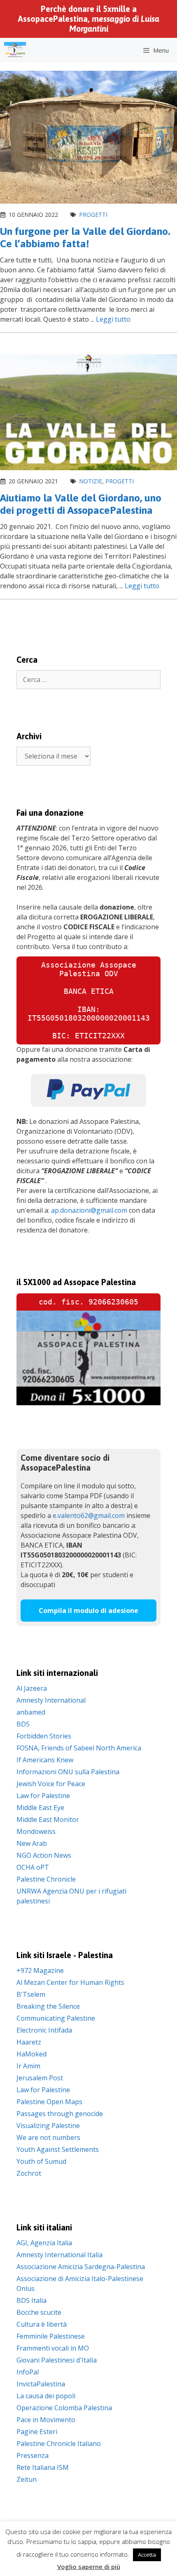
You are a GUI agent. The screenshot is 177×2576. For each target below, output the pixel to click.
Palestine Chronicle (46, 1879)
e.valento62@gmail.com (89, 1515)
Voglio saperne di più (89, 2567)
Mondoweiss (36, 1831)
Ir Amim (28, 2066)
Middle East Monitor (48, 1819)
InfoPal (28, 2372)
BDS (23, 1724)
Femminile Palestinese (51, 2336)
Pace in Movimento (46, 2420)
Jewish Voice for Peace (51, 1784)
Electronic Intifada (44, 2030)
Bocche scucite (39, 2312)
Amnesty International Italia (59, 2255)
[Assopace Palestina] (15, 50)
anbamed (31, 1712)
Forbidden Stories (44, 1736)
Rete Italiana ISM (43, 2467)
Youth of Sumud (41, 2161)
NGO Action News (44, 1855)
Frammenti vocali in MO (53, 2348)
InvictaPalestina (41, 2384)
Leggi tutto (113, 319)
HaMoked (31, 2054)
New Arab (32, 1843)
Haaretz (29, 2042)
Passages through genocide (60, 2114)
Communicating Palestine (56, 2018)
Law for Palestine (43, 1796)
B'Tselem (31, 1994)
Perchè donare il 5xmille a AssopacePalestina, (88, 19)
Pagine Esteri (37, 2432)
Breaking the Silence (48, 2006)
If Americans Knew (45, 1760)
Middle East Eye (40, 1808)
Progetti (93, 215)
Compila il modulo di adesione (88, 1611)
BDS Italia (31, 2300)
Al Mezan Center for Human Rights (70, 1982)
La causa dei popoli (46, 2396)
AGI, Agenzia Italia (44, 2243)
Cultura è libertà (42, 2324)
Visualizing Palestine (48, 2126)
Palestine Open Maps (49, 2102)
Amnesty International (51, 1700)
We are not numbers (48, 2137)
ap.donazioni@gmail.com (89, 1210)
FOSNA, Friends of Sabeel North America (79, 1748)
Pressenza (33, 2455)
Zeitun (27, 2479)
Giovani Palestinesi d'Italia (57, 2360)
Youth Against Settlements (58, 2149)
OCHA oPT (33, 1867)
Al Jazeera (32, 1688)
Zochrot (29, 2173)
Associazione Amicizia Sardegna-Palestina (81, 2267)
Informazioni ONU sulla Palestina (68, 1772)
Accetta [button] (147, 2555)
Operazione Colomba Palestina (64, 2408)
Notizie (91, 481)
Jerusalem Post (40, 2078)
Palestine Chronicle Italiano (59, 2444)
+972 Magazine (40, 1970)
